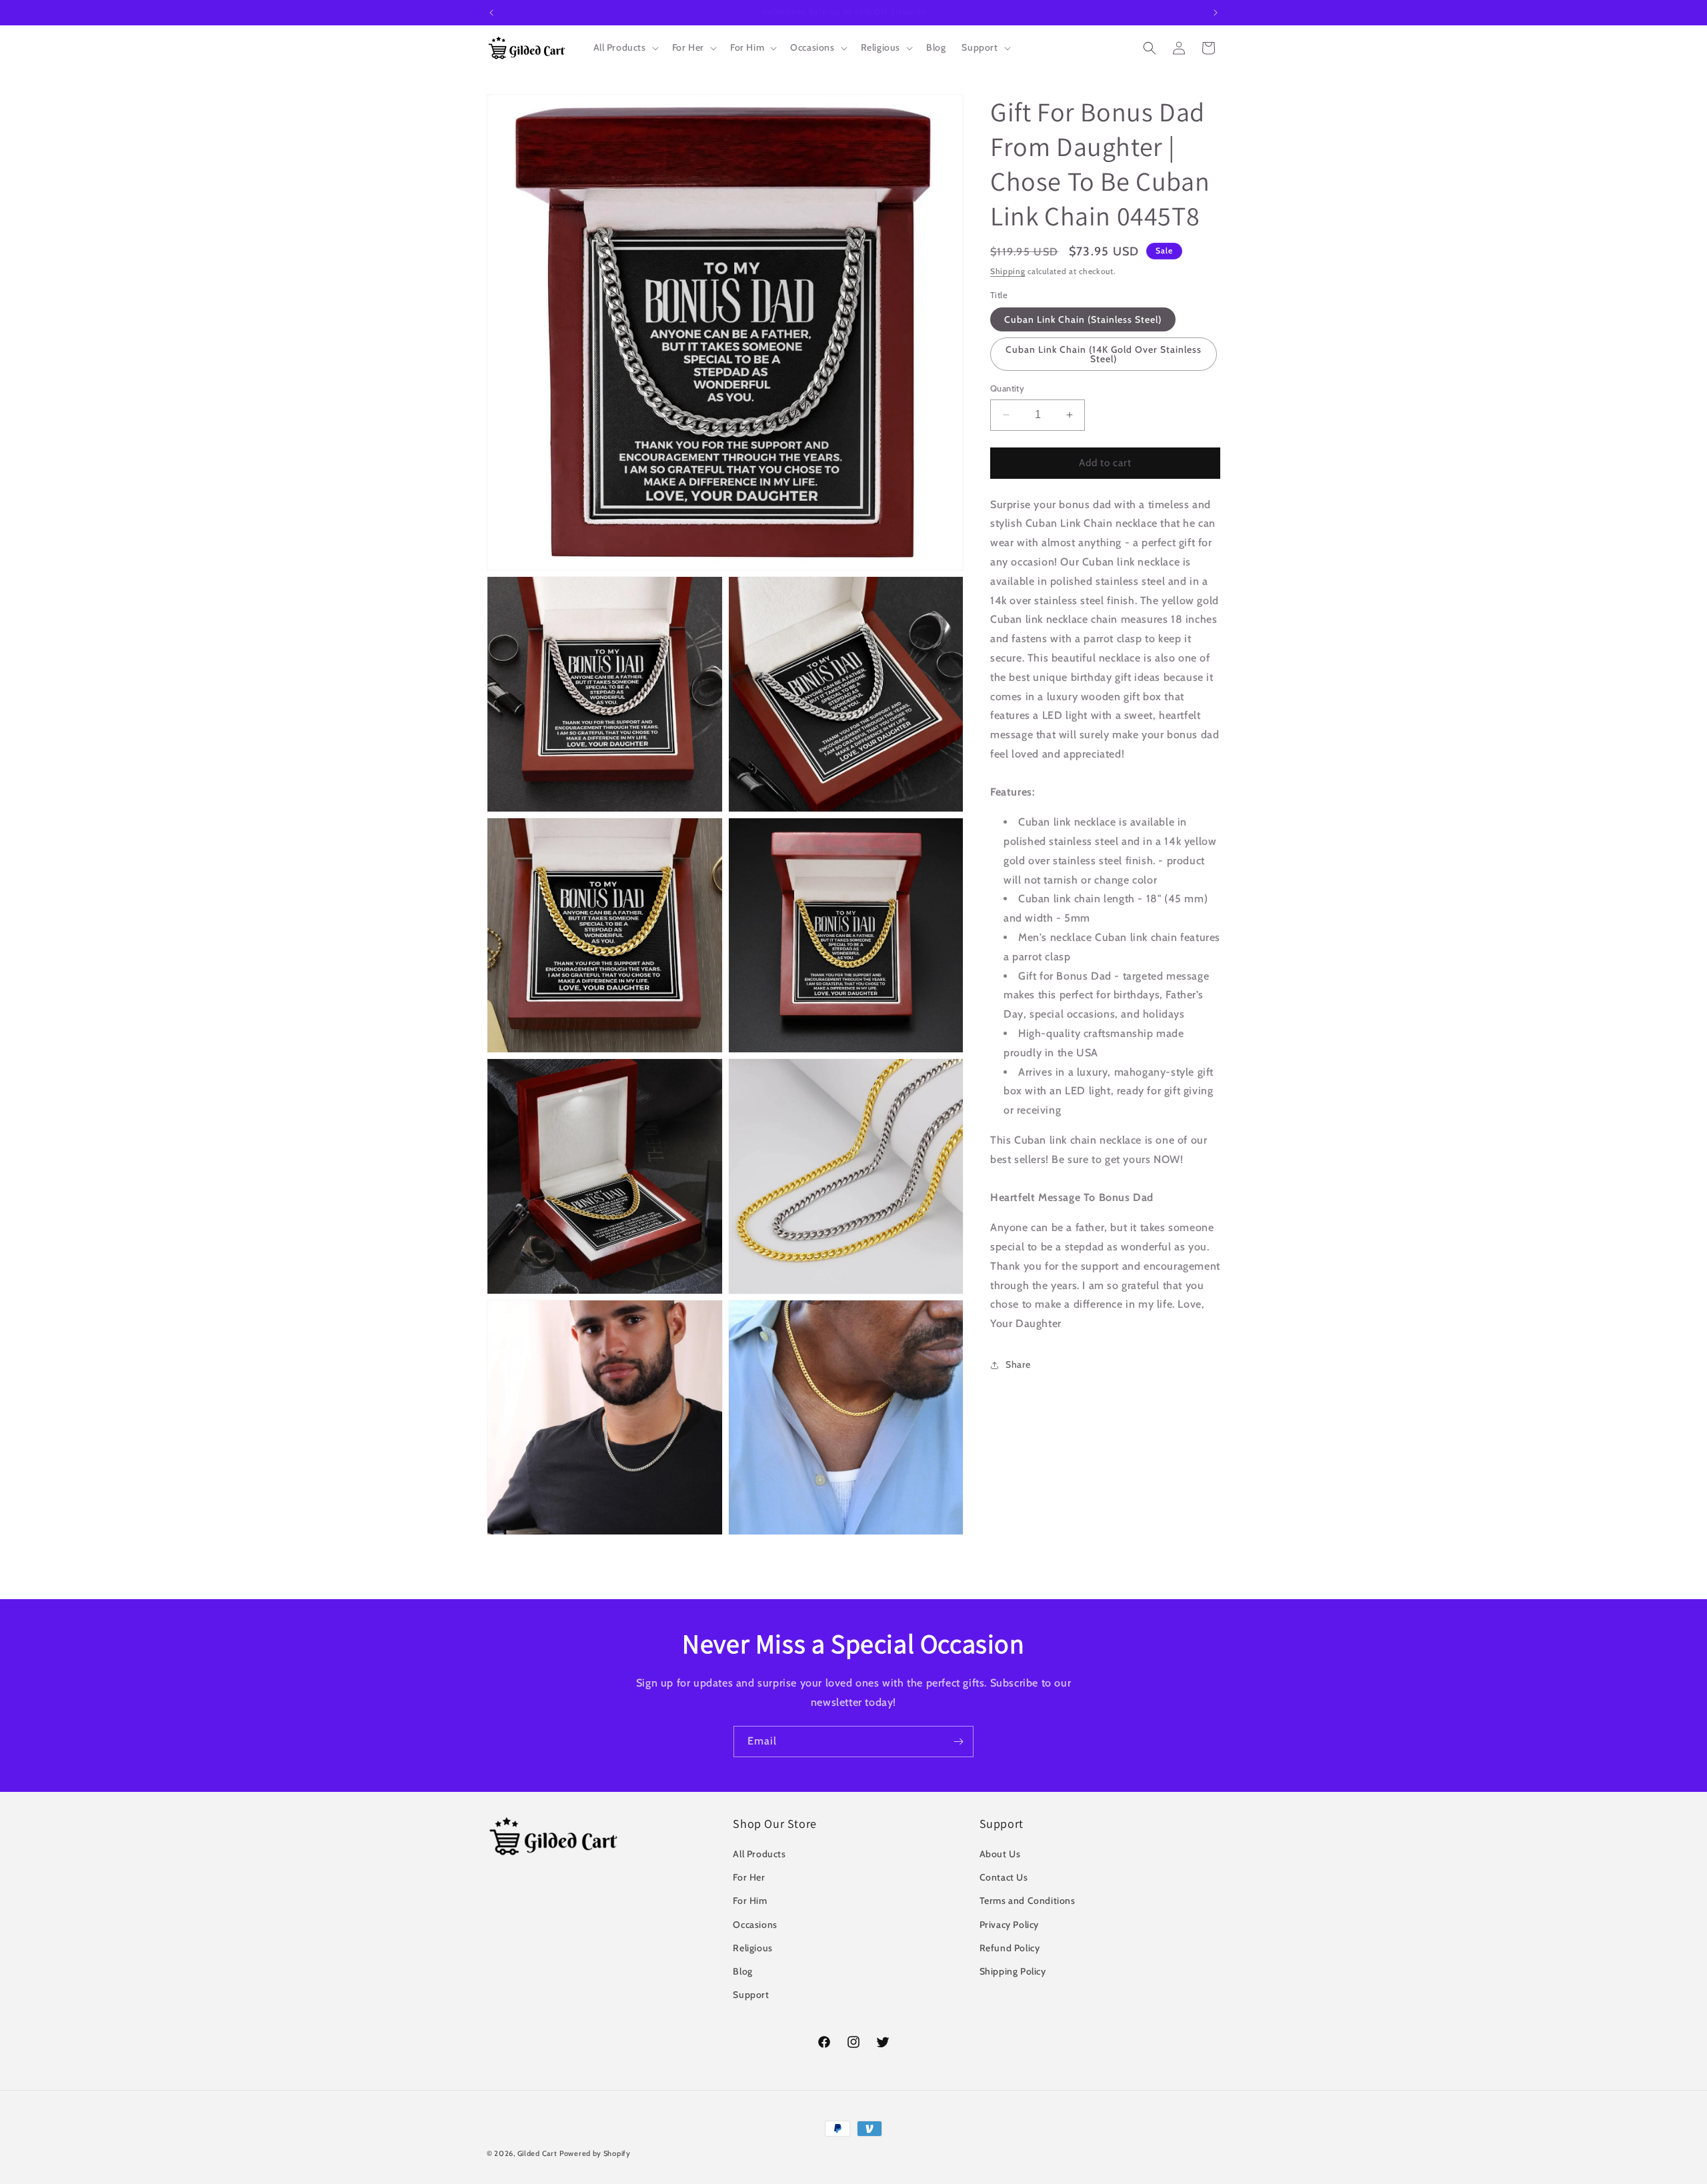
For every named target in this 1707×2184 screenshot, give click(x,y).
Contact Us (1004, 1877)
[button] (625, 47)
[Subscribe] (958, 1742)
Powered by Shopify (595, 2153)
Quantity (1007, 388)
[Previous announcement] (491, 13)
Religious (752, 1948)
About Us (1000, 1854)
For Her (749, 1877)
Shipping (1008, 271)
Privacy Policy (1009, 1925)
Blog (742, 1971)
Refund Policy (1010, 1948)
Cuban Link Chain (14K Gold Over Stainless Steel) (1104, 354)
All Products (759, 1854)
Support (751, 1995)
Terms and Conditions (1028, 1901)
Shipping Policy (1013, 1971)
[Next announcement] (1216, 13)
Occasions (755, 1925)
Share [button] (1018, 1364)
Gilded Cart (537, 2153)
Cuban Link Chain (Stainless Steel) (1083, 319)
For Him (750, 1901)
